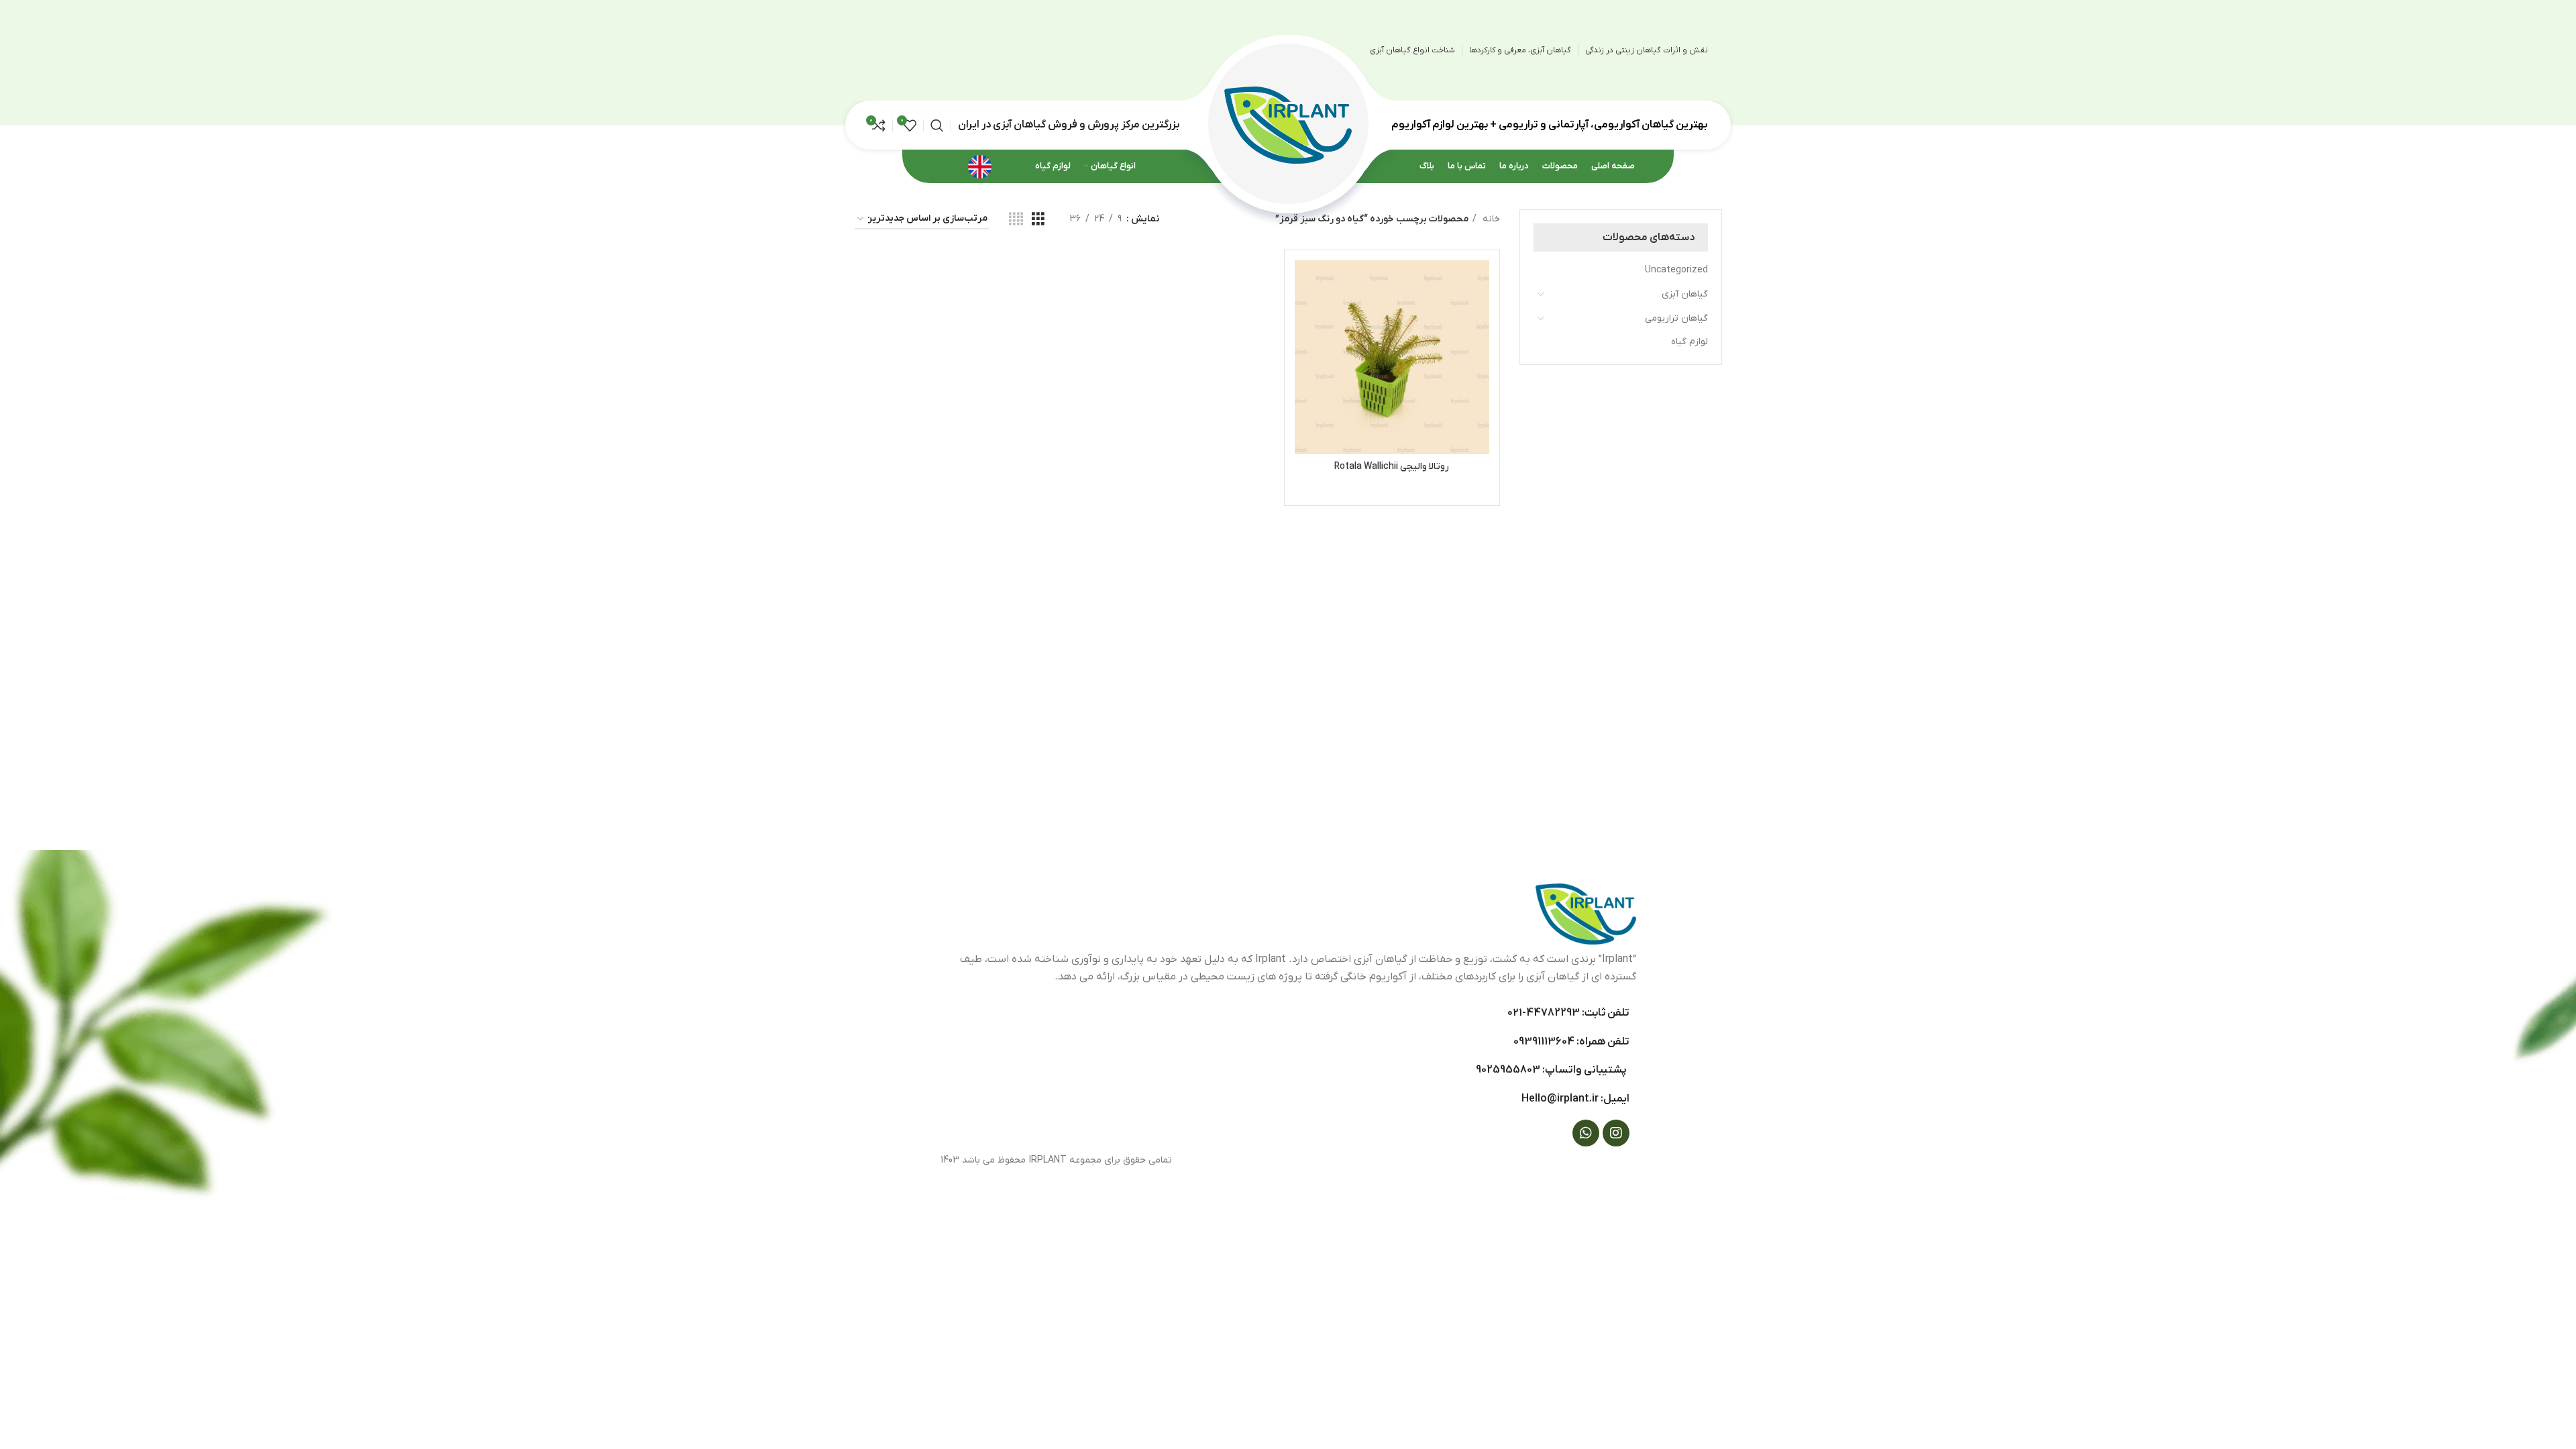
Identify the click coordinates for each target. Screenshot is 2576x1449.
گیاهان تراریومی (1676, 318)
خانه (1490, 219)
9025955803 (1508, 1070)
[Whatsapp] (1586, 1133)
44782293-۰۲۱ (1544, 1013)
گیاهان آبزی (1685, 294)
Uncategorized (1676, 270)
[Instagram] (1616, 1133)
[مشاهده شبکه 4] (1016, 220)
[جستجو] (937, 125)
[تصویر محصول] (1392, 357)
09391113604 (1544, 1042)
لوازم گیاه (1689, 342)
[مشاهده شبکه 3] (1038, 220)
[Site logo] (1288, 124)
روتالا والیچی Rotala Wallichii (1392, 467)
